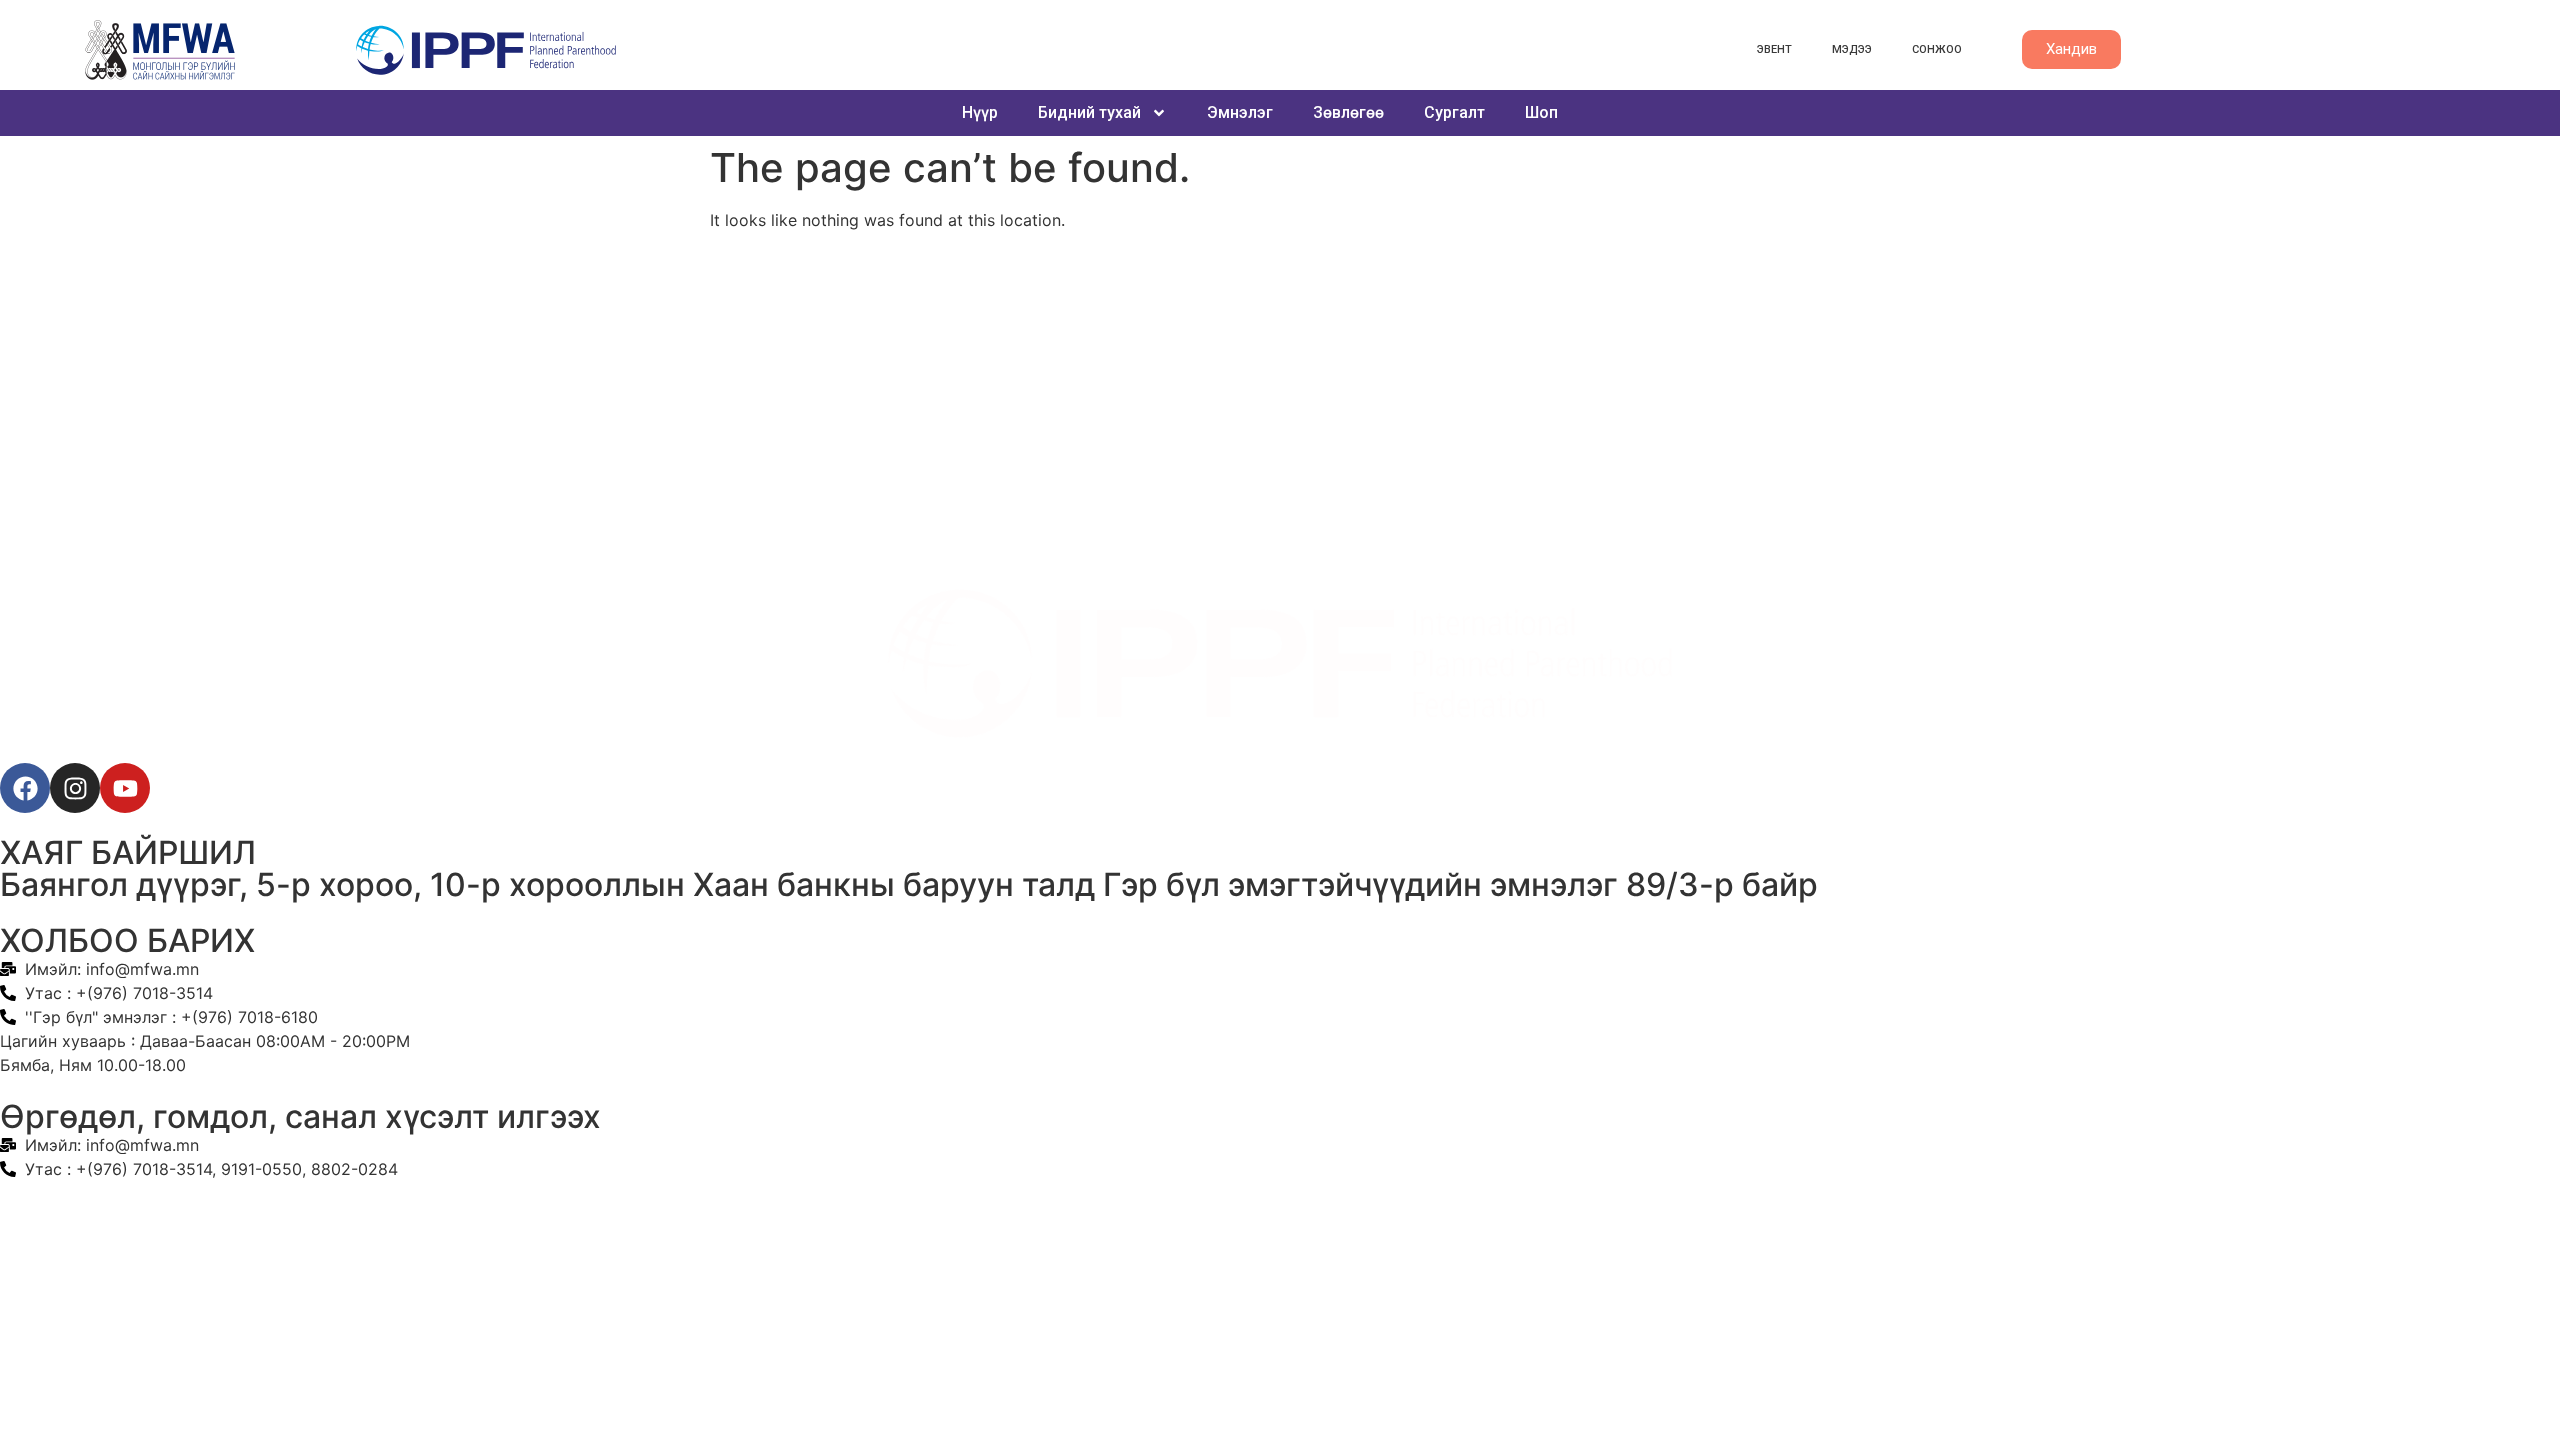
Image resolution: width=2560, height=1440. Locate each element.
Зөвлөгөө (1348, 112)
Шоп (1541, 112)
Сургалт (1454, 112)
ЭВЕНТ (1774, 49)
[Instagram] (75, 788)
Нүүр (980, 112)
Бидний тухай (1089, 112)
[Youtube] (125, 788)
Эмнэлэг (1240, 112)
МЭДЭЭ (1852, 49)
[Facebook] (25, 788)
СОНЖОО (1937, 49)
